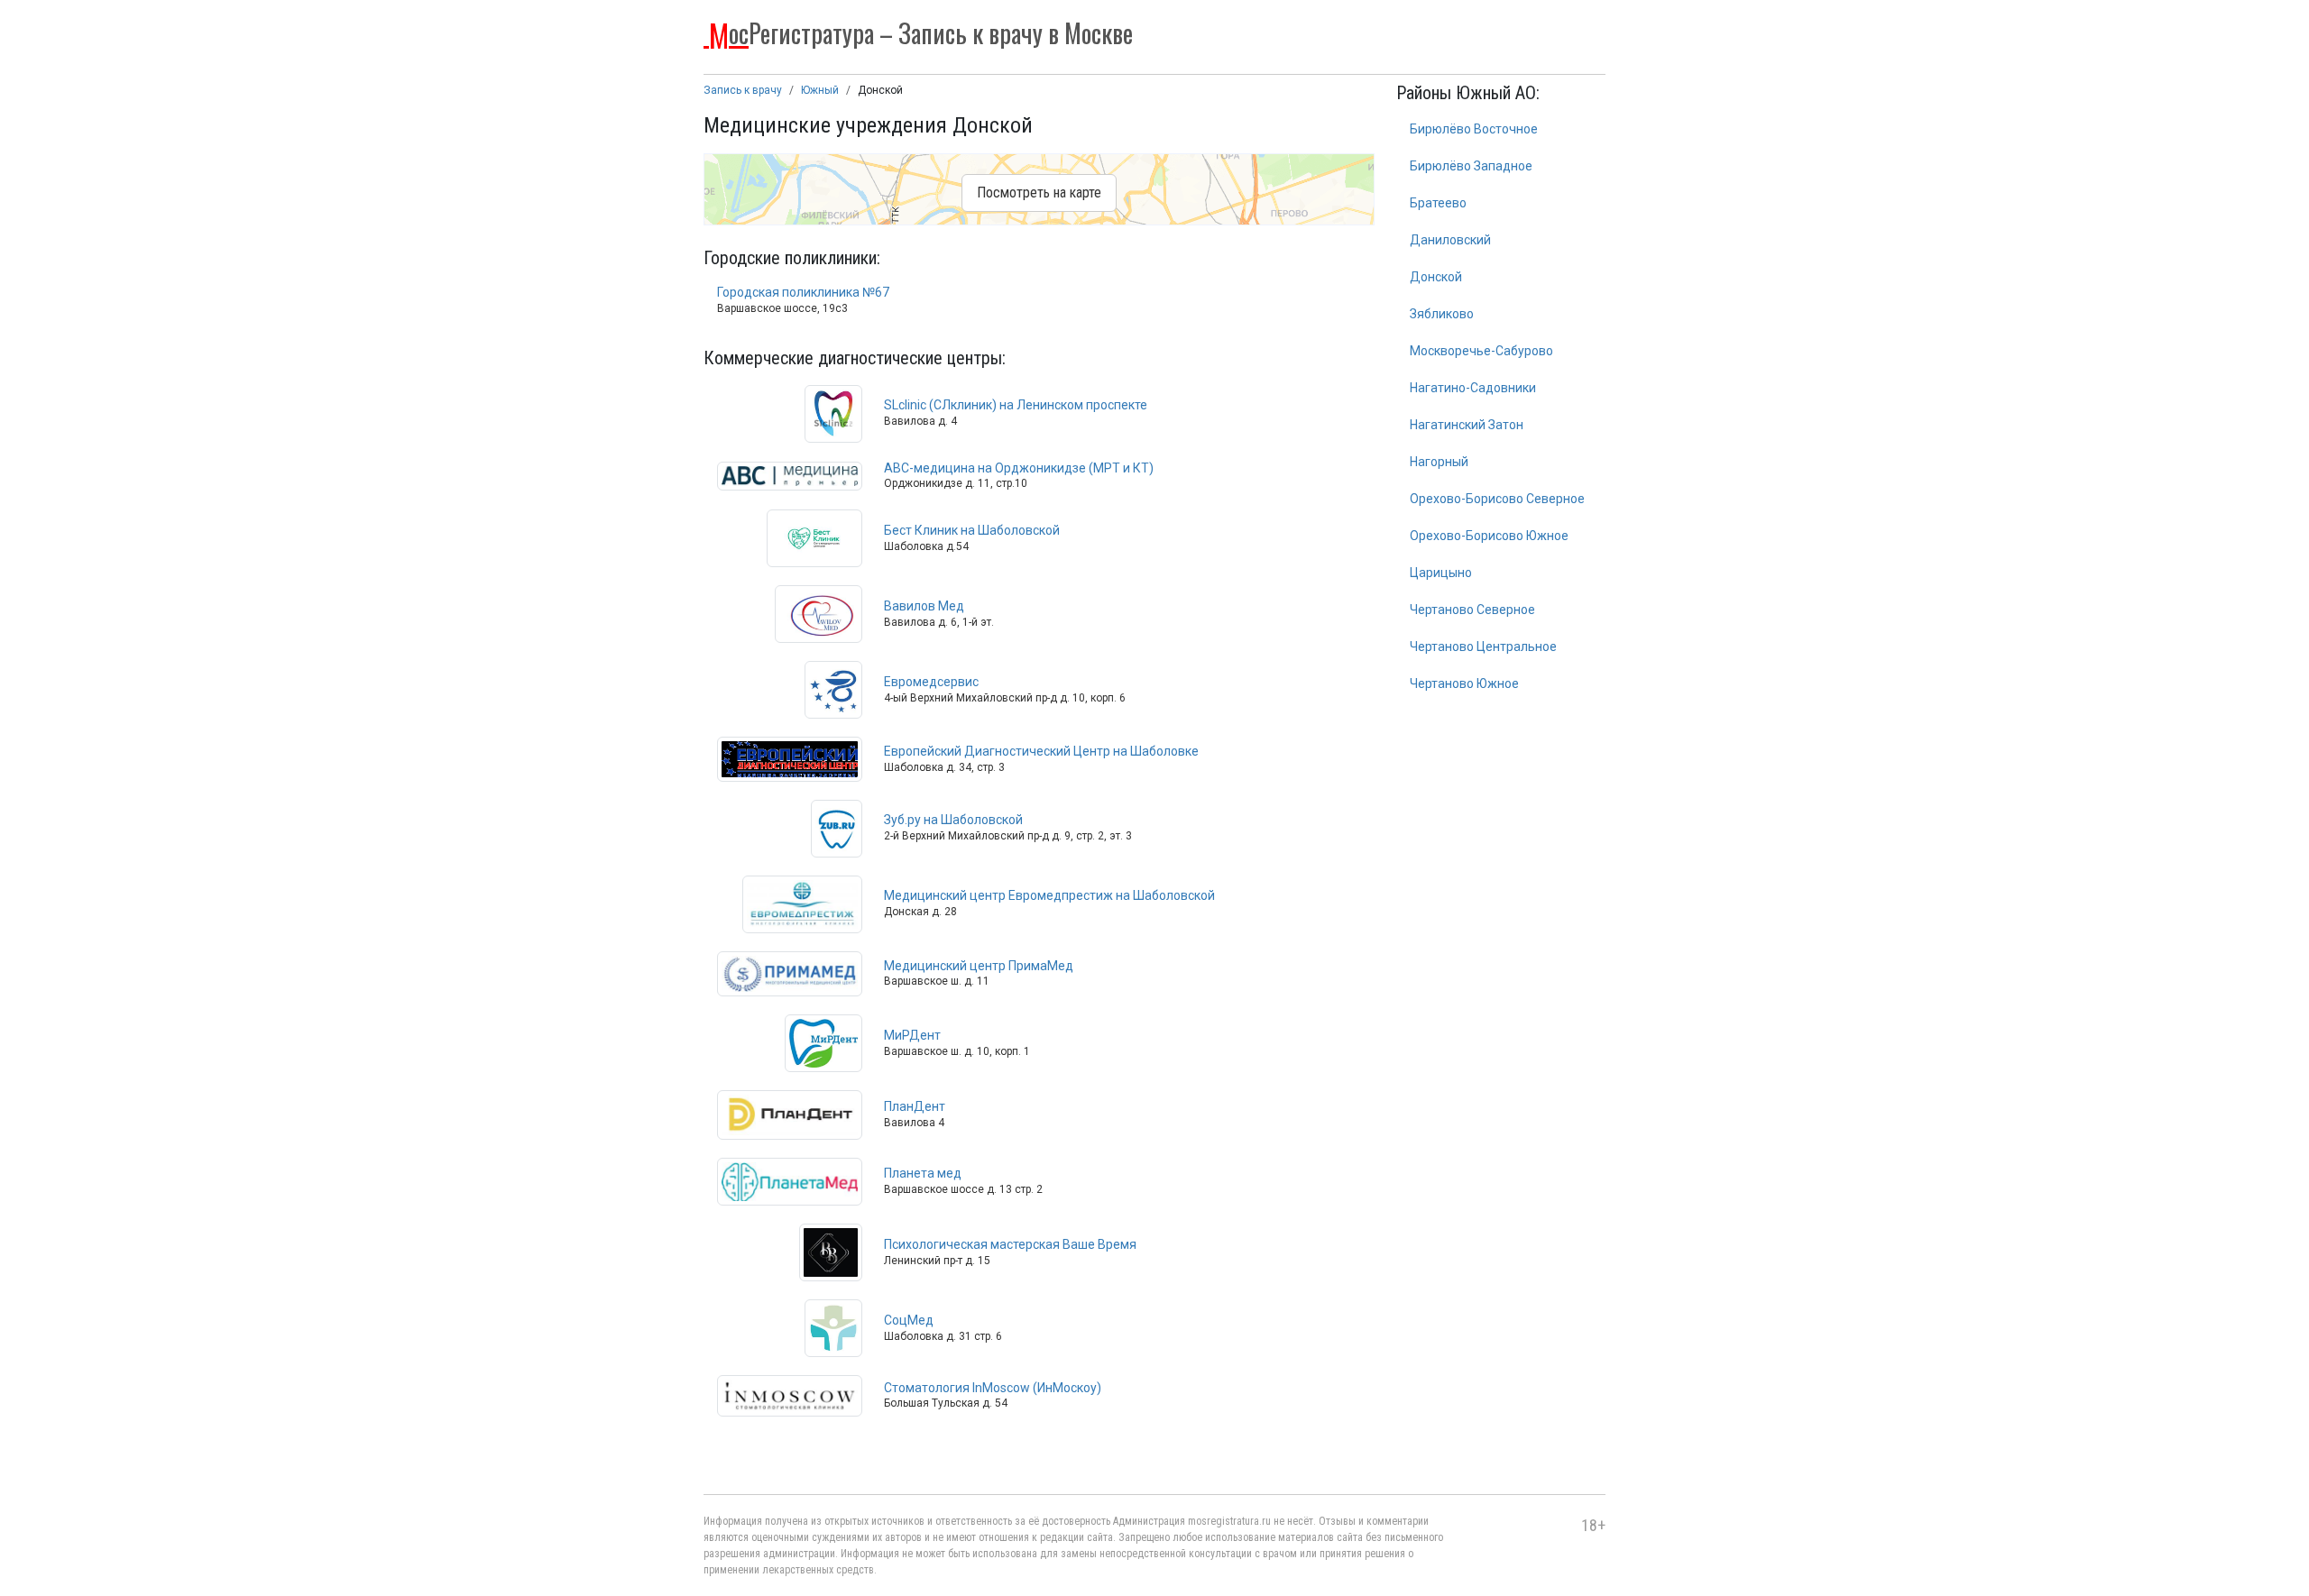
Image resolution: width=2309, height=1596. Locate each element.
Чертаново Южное (1464, 683)
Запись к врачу (743, 90)
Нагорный (1439, 462)
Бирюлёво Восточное (1474, 129)
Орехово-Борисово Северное (1497, 499)
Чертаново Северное (1472, 610)
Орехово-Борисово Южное (1489, 536)
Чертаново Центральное (1483, 647)
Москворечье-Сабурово (1481, 351)
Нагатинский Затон (1467, 425)
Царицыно (1441, 573)
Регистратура (921, 32)
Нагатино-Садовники (1473, 388)
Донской (1436, 277)
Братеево (1438, 203)
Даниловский (1450, 240)
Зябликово (1442, 314)
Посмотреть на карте (1039, 193)
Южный (820, 90)
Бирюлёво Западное (1471, 166)
